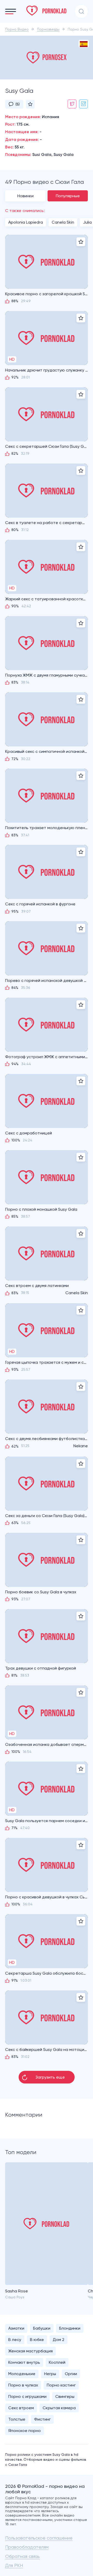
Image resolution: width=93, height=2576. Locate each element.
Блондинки (70, 2328)
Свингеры (65, 2396)
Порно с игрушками (27, 2396)
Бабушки (42, 2328)
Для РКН (14, 2565)
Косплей (57, 2362)
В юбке (37, 2340)
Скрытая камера (59, 2408)
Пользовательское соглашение (39, 2538)
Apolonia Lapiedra (26, 222)
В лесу (15, 2340)
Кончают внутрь (24, 2362)
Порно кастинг (61, 2385)
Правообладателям (27, 2547)
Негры (50, 2374)
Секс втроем (21, 2408)
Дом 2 (59, 2340)
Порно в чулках (23, 2385)
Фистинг (42, 2419)
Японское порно (25, 2431)
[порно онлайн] (47, 11)
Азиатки (16, 2328)
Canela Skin (63, 222)
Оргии (71, 2374)
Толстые (17, 2419)
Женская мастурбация (30, 2351)
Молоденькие (22, 2374)
